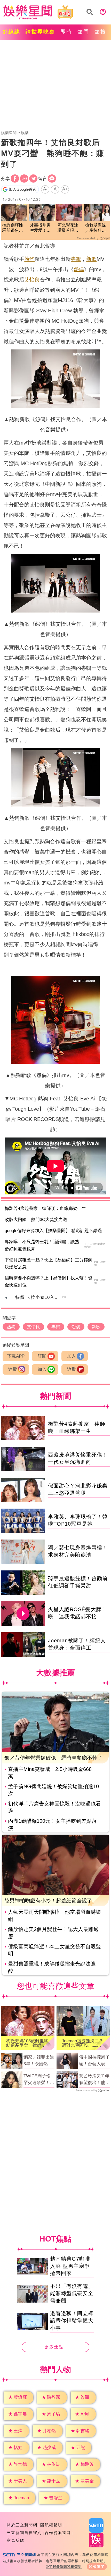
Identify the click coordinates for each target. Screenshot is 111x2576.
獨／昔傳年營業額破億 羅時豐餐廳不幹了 (53, 1758)
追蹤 (13, 1369)
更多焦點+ (55, 2347)
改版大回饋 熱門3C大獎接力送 (36, 1220)
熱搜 (100, 32)
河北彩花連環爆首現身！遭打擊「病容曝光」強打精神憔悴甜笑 (68, 228)
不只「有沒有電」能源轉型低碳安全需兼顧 (72, 2293)
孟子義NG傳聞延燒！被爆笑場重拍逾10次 (53, 1790)
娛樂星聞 (9, 133)
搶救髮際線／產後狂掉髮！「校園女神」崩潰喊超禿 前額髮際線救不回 (96, 228)
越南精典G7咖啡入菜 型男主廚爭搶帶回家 (70, 2266)
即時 (66, 32)
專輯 (76, 259)
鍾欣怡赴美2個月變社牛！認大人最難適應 (53, 1933)
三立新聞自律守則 (24, 2533)
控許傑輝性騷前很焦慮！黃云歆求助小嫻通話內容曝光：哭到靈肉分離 (13, 228)
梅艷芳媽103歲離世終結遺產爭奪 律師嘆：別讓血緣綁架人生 (27, 2043)
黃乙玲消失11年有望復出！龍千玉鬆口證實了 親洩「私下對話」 (94, 2080)
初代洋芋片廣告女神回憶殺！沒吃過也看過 (54, 1807)
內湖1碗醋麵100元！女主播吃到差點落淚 (52, 1825)
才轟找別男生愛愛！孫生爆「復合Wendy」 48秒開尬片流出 (41, 228)
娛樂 (25, 133)
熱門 (83, 32)
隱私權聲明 (51, 2525)
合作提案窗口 (58, 2533)
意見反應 (15, 2540)
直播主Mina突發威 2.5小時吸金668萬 (50, 1773)
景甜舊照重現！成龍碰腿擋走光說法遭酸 (52, 1967)
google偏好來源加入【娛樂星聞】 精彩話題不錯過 (53, 1231)
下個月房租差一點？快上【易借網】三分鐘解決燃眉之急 (49, 1264)
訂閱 (42, 1356)
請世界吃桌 (40, 32)
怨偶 (79, 269)
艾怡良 (32, 280)
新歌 (91, 259)
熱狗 (29, 259)
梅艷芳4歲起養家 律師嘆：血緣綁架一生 (45, 1208)
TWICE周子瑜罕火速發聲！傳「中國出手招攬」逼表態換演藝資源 (39, 2080)
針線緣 (11, 32)
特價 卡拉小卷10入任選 (39, 1297)
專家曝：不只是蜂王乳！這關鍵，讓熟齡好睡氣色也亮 (42, 1245)
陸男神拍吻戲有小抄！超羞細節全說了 (48, 1901)
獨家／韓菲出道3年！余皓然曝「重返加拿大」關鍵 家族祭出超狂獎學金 (39, 2061)
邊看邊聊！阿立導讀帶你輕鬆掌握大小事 (72, 2321)
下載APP (16, 1356)
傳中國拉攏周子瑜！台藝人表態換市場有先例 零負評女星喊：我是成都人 (94, 2061)
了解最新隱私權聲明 (65, 2567)
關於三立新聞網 (22, 2525)
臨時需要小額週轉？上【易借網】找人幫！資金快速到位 (49, 1282)
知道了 (99, 2567)
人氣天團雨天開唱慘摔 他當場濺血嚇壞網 (54, 1916)
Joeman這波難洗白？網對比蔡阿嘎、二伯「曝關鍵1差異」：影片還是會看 (83, 2043)
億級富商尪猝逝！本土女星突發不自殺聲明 (54, 1950)
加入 (72, 1356)
